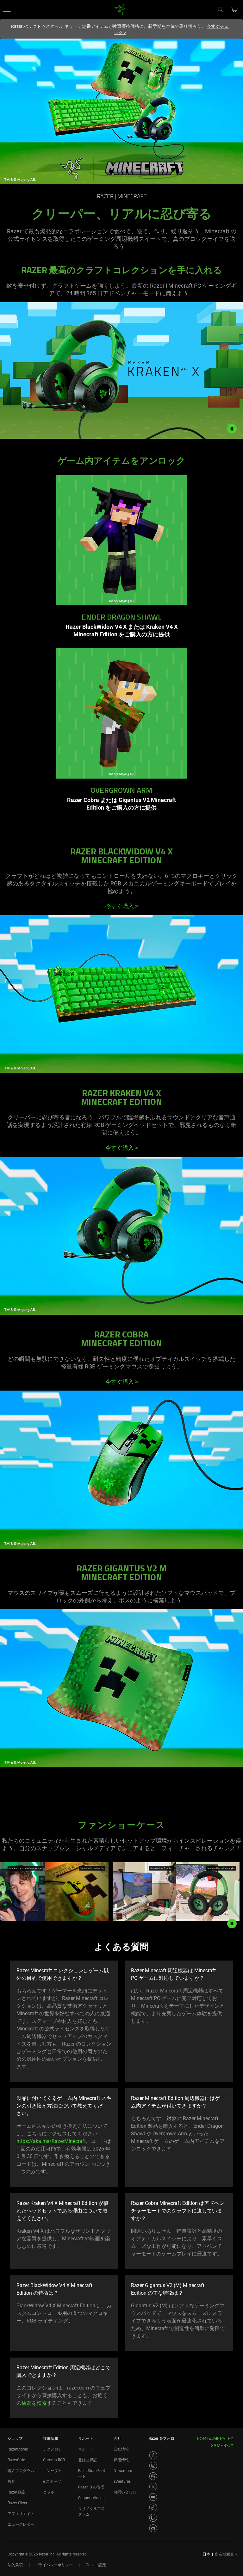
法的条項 (15, 2565)
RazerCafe (16, 2460)
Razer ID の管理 (91, 2487)
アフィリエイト (21, 2514)
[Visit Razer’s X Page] (153, 2487)
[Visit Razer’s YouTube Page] (153, 2497)
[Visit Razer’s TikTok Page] (153, 2507)
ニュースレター (21, 2524)
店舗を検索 (34, 2403)
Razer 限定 (17, 2492)
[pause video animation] (235, 429)
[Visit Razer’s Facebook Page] (153, 2455)
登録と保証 (88, 2460)
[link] (120, 9)
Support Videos (91, 2498)
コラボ (49, 2492)
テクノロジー (54, 2449)
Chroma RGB (54, 2460)
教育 (11, 2481)
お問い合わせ (125, 2492)
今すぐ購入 (122, 906)
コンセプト (53, 2471)
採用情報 (121, 2460)
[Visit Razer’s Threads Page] (153, 2476)
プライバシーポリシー (54, 2565)
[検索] (220, 9)
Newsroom (123, 2471)
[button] (7, 9)
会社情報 (121, 2449)
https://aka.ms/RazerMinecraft (51, 2141)
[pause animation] (232, 1924)
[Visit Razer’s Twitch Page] (153, 2518)
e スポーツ (52, 2481)
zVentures (122, 2481)
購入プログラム (21, 2471)
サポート (86, 2449)
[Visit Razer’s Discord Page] (153, 2528)
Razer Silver (17, 2503)
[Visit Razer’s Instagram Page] (153, 2466)
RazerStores (18, 2449)
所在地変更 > (226, 2554)
